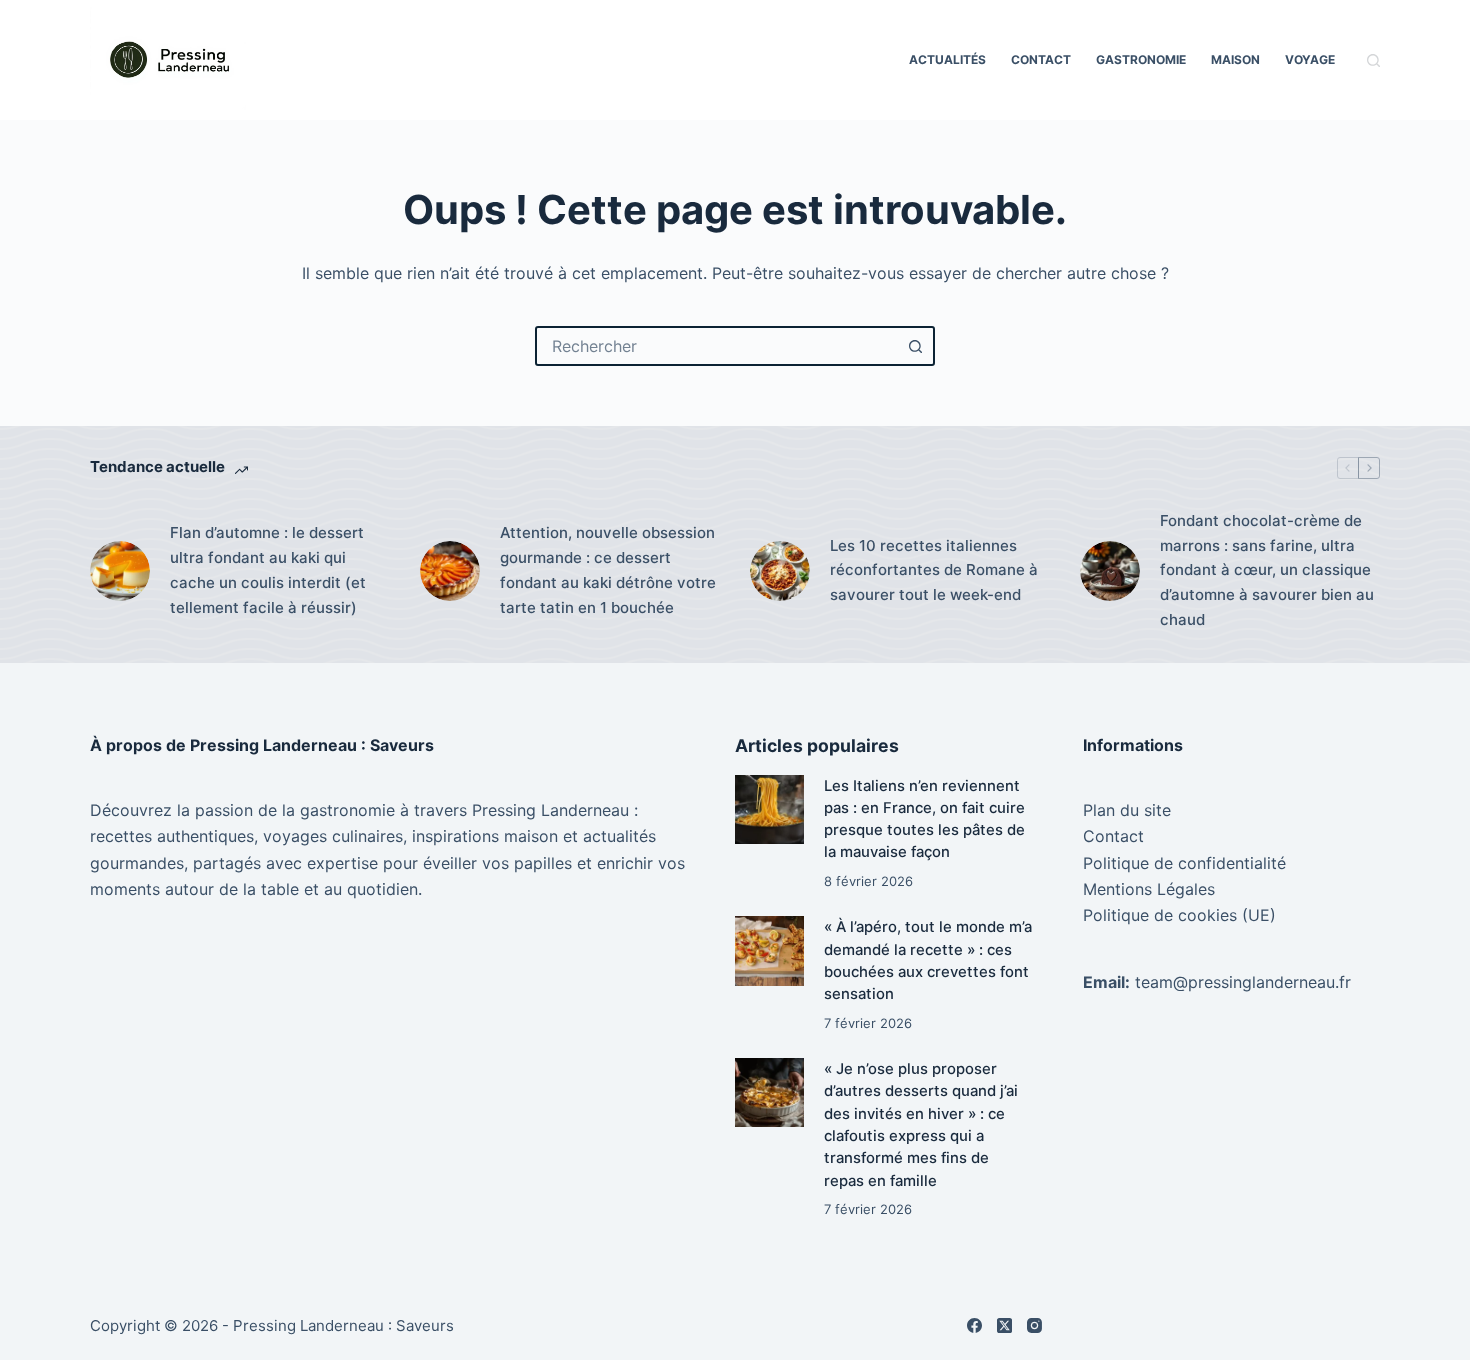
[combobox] (717, 346)
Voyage (1310, 59)
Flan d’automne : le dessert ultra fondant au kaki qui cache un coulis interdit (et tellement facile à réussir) (268, 569)
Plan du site (1127, 810)
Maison (1235, 59)
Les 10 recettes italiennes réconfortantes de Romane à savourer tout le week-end (934, 570)
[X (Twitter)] (1004, 1325)
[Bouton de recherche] (915, 346)
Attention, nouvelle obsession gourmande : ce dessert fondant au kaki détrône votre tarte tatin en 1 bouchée (608, 569)
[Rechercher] (1373, 60)
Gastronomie (1141, 59)
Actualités (947, 59)
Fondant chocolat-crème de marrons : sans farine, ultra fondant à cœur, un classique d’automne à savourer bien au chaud (1267, 570)
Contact (1041, 59)
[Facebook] (974, 1325)
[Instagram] (1034, 1325)
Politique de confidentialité (1184, 863)
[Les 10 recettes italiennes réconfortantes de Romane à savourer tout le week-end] (780, 571)
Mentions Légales (1149, 889)
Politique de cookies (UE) (1179, 915)
